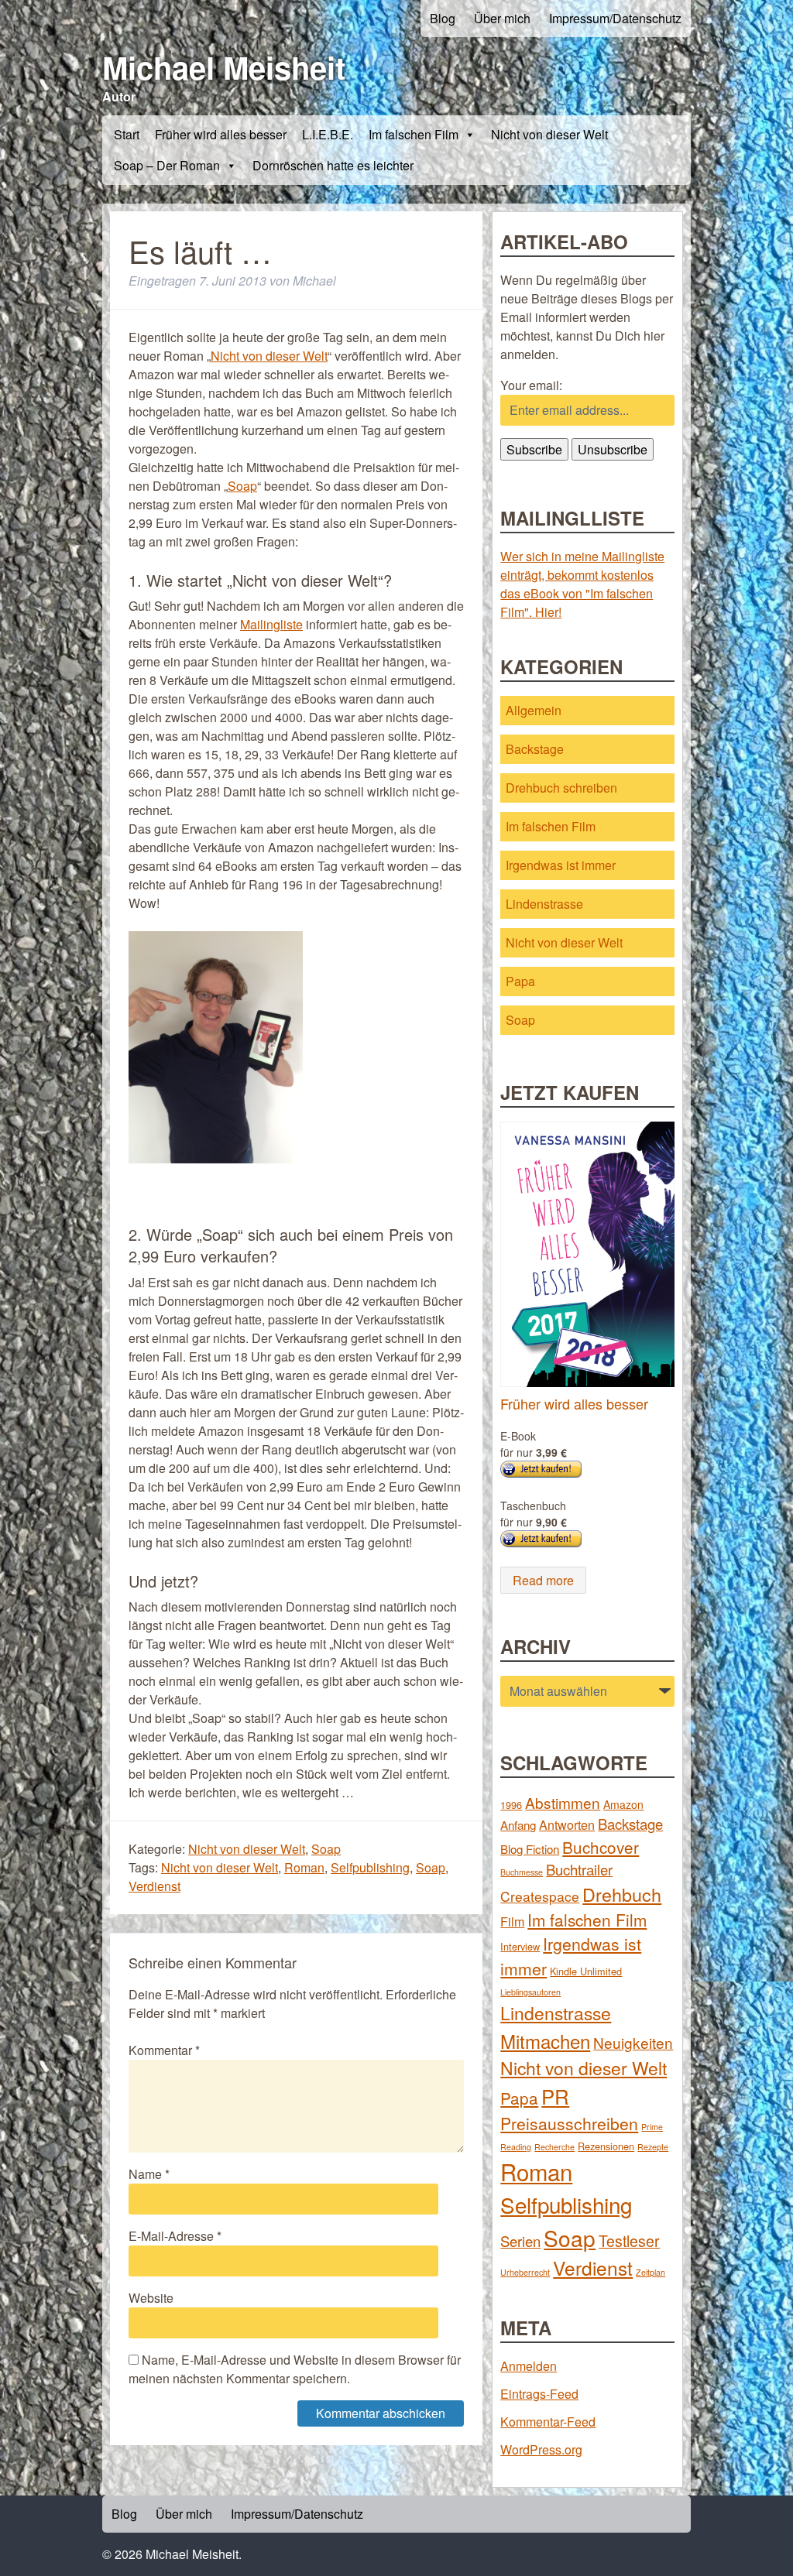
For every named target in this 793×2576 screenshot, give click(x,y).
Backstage (535, 749)
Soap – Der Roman (167, 165)
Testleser (629, 2241)
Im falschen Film (414, 134)
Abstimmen (563, 1802)
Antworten (567, 1824)
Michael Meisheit (224, 67)
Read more (543, 1580)
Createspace (540, 1896)
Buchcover (601, 1847)
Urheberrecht (525, 2272)
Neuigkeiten (633, 2042)
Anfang (518, 1825)
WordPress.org (541, 2449)
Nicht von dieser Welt (549, 134)
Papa (520, 981)
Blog (443, 18)
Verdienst (154, 1886)
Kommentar (164, 2050)
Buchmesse (522, 1872)
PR (555, 2096)
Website (151, 2298)
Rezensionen (606, 2146)
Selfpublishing (370, 1867)
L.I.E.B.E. (328, 134)
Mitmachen (545, 2041)
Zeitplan (651, 2272)
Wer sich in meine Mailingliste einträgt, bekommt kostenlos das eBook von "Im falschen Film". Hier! (582, 584)
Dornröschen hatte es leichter (333, 165)
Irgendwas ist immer (561, 865)
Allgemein (534, 710)
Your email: (531, 385)
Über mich (502, 18)
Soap (242, 486)
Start (127, 134)
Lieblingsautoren (530, 1992)
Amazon (623, 1804)
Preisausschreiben (569, 2123)
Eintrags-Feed (539, 2394)
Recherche (554, 2147)
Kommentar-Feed (548, 2422)
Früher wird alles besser (221, 134)
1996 (511, 1805)
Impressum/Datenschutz (615, 18)
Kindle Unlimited (586, 1971)
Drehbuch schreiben (561, 788)
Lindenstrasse (544, 904)
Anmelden (529, 2366)
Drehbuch (622, 1894)
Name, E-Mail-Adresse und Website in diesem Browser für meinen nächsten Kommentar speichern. (295, 2369)
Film (512, 1921)
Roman (304, 1867)
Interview (520, 1946)
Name (149, 2174)
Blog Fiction (530, 1849)
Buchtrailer (579, 1869)
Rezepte (653, 2147)
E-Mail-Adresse (175, 2236)
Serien (520, 2241)
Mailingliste (271, 624)
